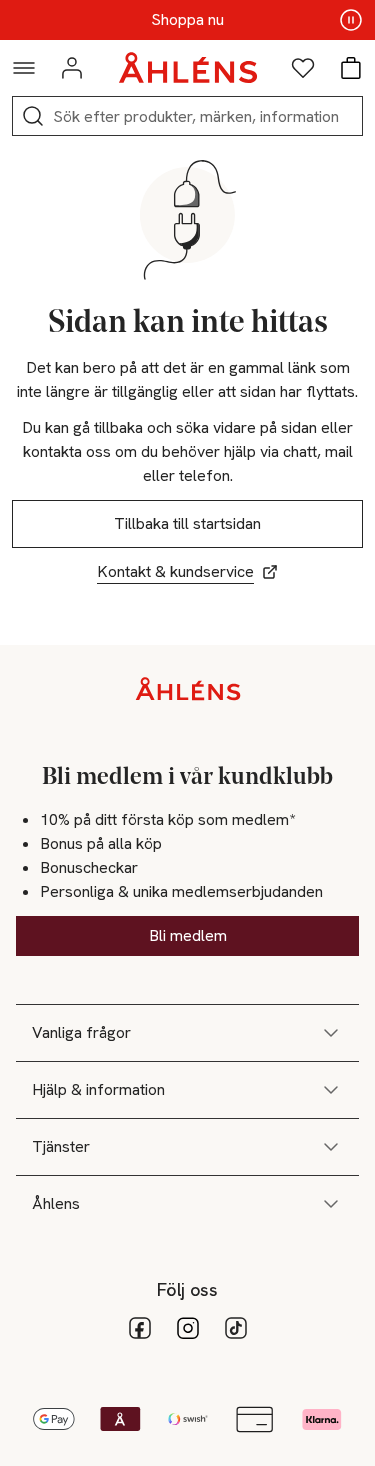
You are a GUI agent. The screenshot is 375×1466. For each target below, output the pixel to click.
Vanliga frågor (81, 1032)
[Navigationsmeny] (24, 68)
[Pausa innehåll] (351, 20)
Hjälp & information (98, 1089)
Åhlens (56, 1203)
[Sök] (33, 116)
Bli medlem (188, 935)
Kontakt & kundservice (175, 571)
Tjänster (61, 1146)
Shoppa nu (187, 20)
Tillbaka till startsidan (187, 523)
